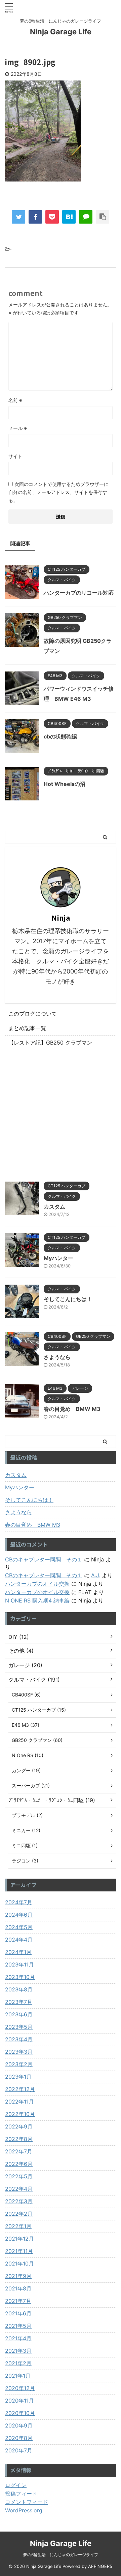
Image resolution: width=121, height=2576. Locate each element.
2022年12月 (20, 2089)
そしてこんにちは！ (68, 1299)
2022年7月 (19, 2151)
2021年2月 (18, 2363)
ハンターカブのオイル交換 (37, 1584)
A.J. (96, 1575)
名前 (15, 400)
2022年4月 (19, 2189)
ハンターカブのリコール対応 (79, 593)
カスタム (54, 1207)
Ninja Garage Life (61, 32)
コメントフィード (27, 2502)
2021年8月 (18, 2288)
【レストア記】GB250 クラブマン (50, 1043)
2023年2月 (19, 2064)
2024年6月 (19, 1915)
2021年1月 (18, 2376)
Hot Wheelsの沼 (65, 784)
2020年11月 (19, 2401)
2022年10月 (20, 2114)
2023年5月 (19, 2027)
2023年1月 (18, 2077)
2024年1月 (18, 1952)
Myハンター (58, 1258)
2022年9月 (19, 2126)
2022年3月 (19, 2201)
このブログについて (33, 1014)
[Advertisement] (61, 1114)
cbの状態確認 (60, 736)
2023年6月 (19, 2014)
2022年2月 (19, 2214)
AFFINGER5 (100, 2566)
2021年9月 (18, 2276)
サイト (15, 456)
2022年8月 (19, 2139)
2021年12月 (19, 2239)
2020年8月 (19, 2438)
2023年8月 (19, 1989)
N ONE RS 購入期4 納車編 (37, 1600)
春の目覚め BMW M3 (72, 1409)
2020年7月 (19, 2450)
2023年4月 (19, 2039)
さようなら (57, 1357)
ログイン (16, 2485)
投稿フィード (21, 2494)
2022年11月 (19, 2102)
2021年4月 (18, 2338)
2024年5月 (19, 1927)
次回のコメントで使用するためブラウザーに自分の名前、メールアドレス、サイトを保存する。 (58, 492)
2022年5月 (19, 2176)
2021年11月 (19, 2251)
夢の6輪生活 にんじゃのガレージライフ (61, 2555)
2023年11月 (19, 1964)
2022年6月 (19, 2164)
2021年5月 (18, 2326)
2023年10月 (20, 1977)
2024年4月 (19, 1940)
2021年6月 (18, 2313)
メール (18, 428)
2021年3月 (18, 2351)
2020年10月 (20, 2413)
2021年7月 (18, 2301)
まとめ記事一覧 (27, 1028)
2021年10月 (19, 2264)
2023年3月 (19, 2052)
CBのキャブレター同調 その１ (44, 1559)
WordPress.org (24, 2510)
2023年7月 (19, 2002)
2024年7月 (19, 1902)
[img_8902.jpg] (69, 217)
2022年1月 (18, 2226)
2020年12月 (20, 2388)
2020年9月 (19, 2425)
